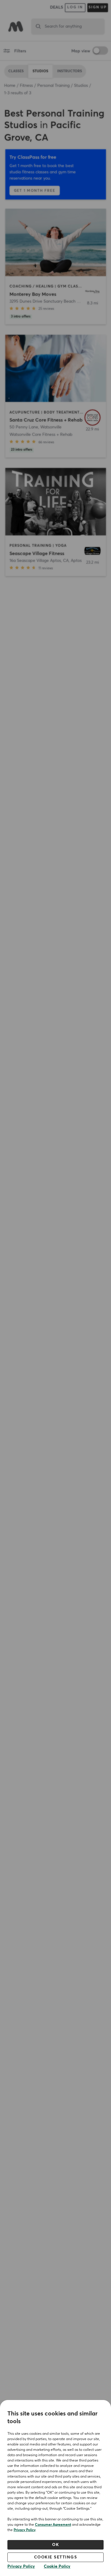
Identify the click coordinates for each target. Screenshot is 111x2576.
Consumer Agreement (53, 2525)
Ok (55, 2545)
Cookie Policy (57, 2566)
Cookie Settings (56, 2557)
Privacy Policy (25, 2530)
